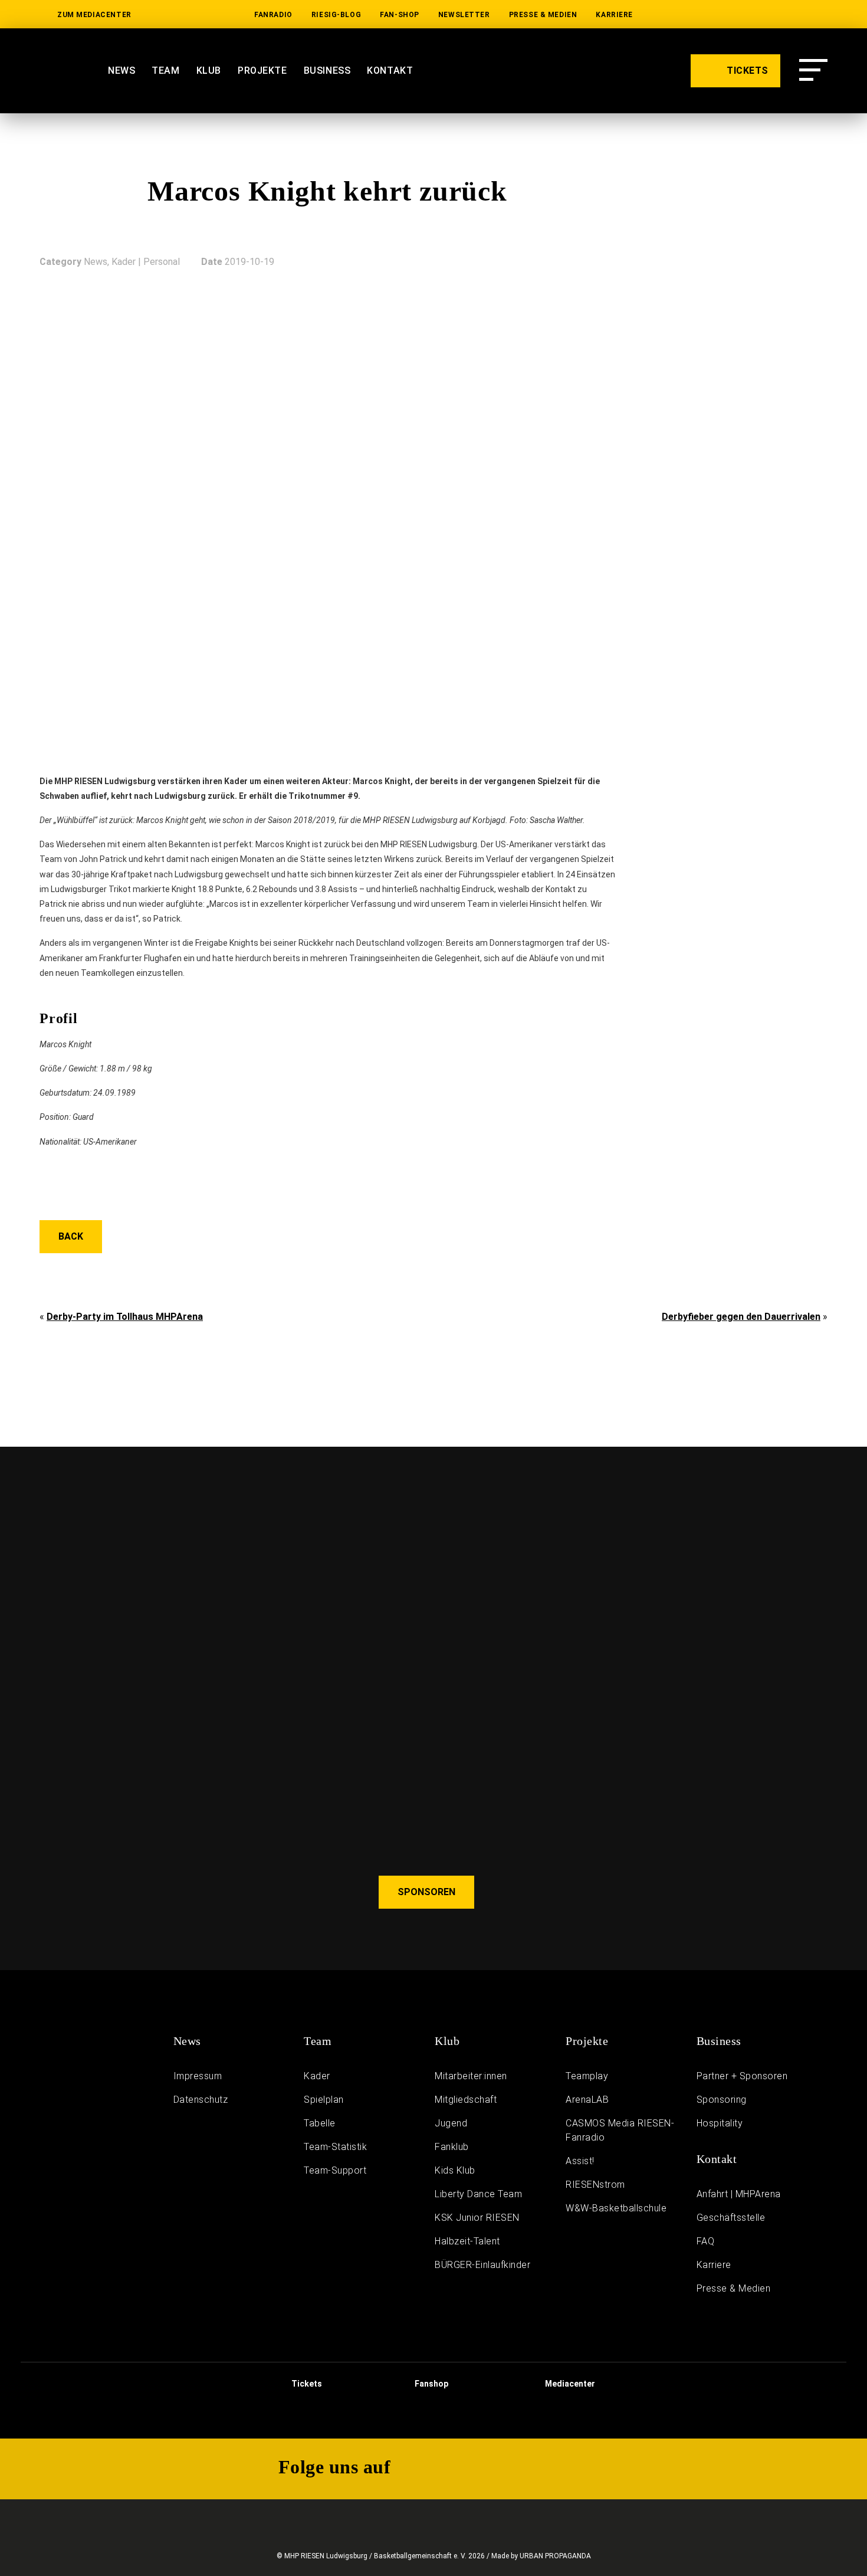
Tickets (306, 2384)
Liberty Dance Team (478, 2194)
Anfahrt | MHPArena (739, 2194)
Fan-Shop (400, 15)
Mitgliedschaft (466, 2100)
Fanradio (273, 15)
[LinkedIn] (669, 15)
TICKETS (746, 71)
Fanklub (452, 2147)
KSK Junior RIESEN (477, 2218)
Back (71, 1236)
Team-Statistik (335, 2147)
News (121, 71)
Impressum (198, 2076)
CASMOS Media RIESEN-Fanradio (620, 2130)
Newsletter (464, 15)
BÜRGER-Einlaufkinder (482, 2265)
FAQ (706, 2241)
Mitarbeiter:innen (471, 2076)
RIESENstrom (595, 2185)
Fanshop (431, 2384)
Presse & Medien (543, 15)
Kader (317, 2076)
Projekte (262, 71)
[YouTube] (707, 15)
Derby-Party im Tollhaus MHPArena (125, 1317)
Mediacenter (569, 2384)
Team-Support (335, 2170)
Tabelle (320, 2123)
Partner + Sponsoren (742, 2076)
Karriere (614, 15)
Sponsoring (722, 2100)
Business (327, 71)
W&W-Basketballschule (616, 2208)
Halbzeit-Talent (467, 2241)
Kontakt (390, 71)
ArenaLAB (587, 2100)
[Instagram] (744, 15)
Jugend (451, 2123)
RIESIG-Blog (336, 15)
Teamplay (587, 2076)
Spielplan (324, 2100)
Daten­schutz (201, 2100)
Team (165, 71)
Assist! (580, 2161)
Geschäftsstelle (731, 2218)
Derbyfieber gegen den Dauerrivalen (741, 1317)
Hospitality (720, 2123)
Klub (209, 71)
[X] (781, 15)
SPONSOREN (426, 1892)
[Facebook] (819, 15)
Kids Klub (455, 2170)
